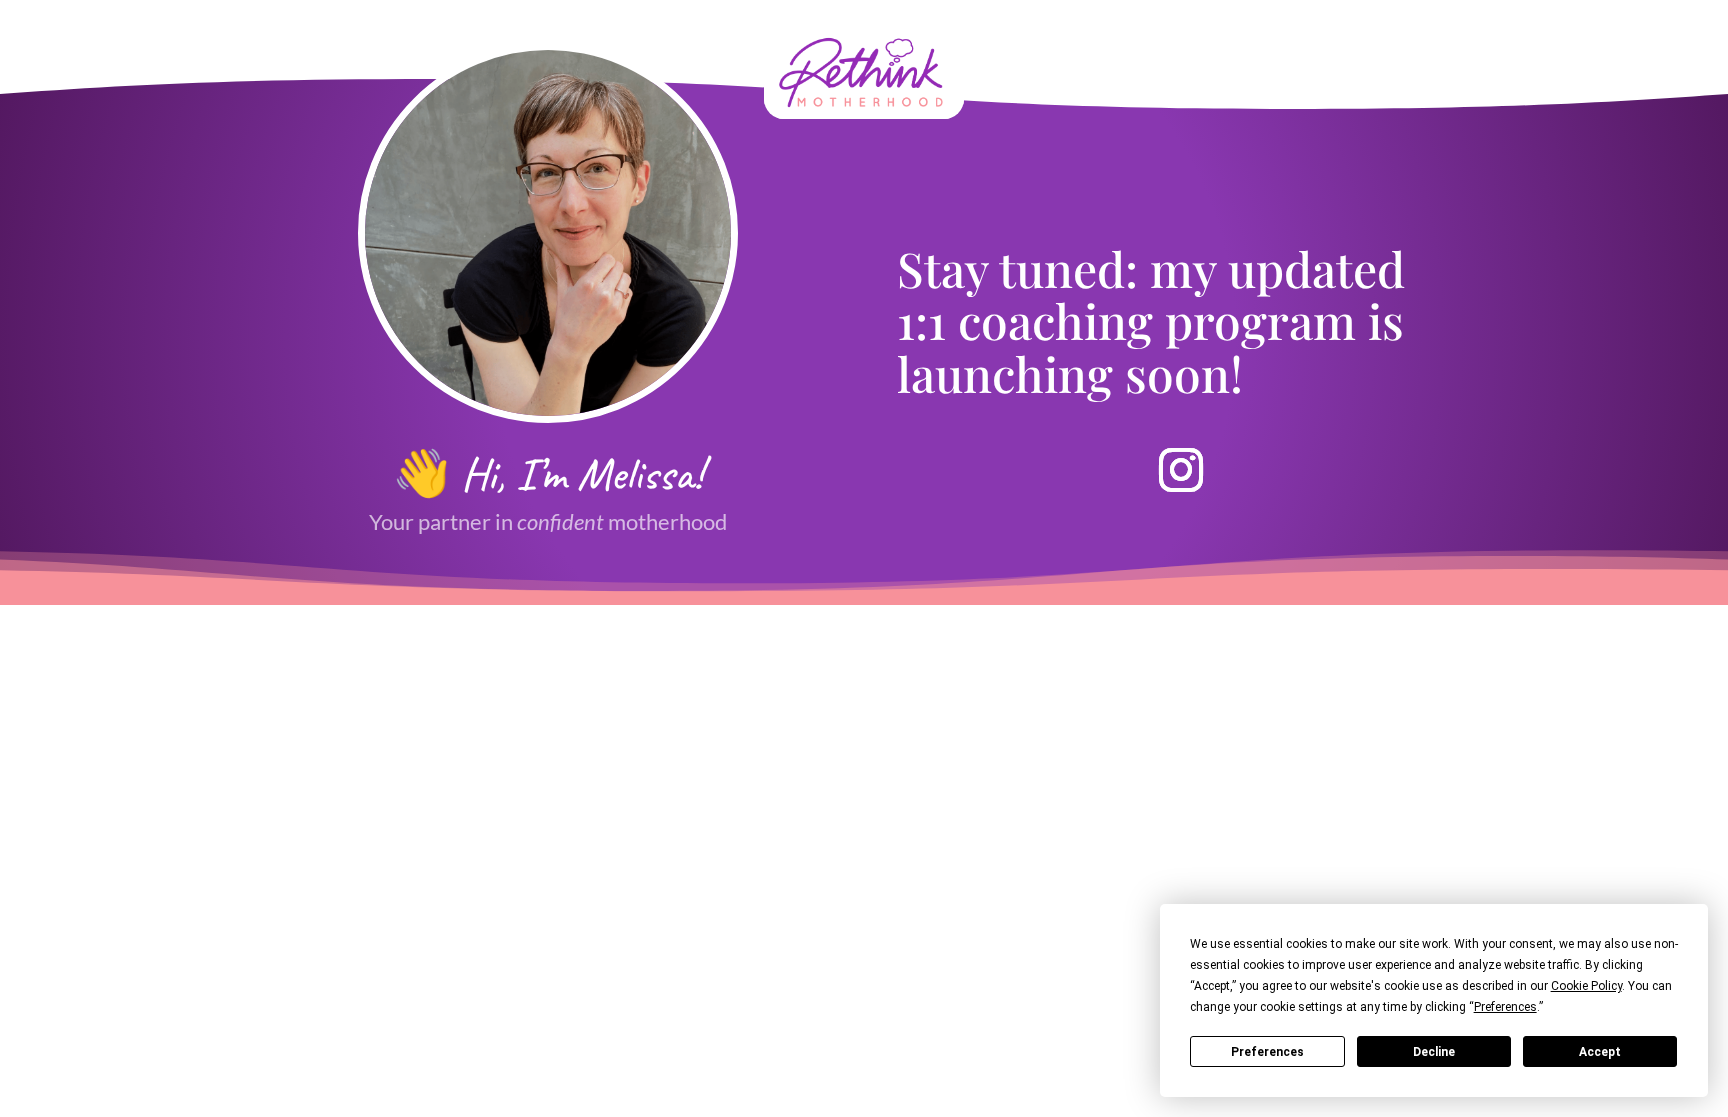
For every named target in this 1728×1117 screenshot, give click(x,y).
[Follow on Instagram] (1181, 470)
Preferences (1267, 1052)
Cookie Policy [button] (1586, 986)
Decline (1434, 1052)
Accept (1600, 1052)
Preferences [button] (1505, 1007)
